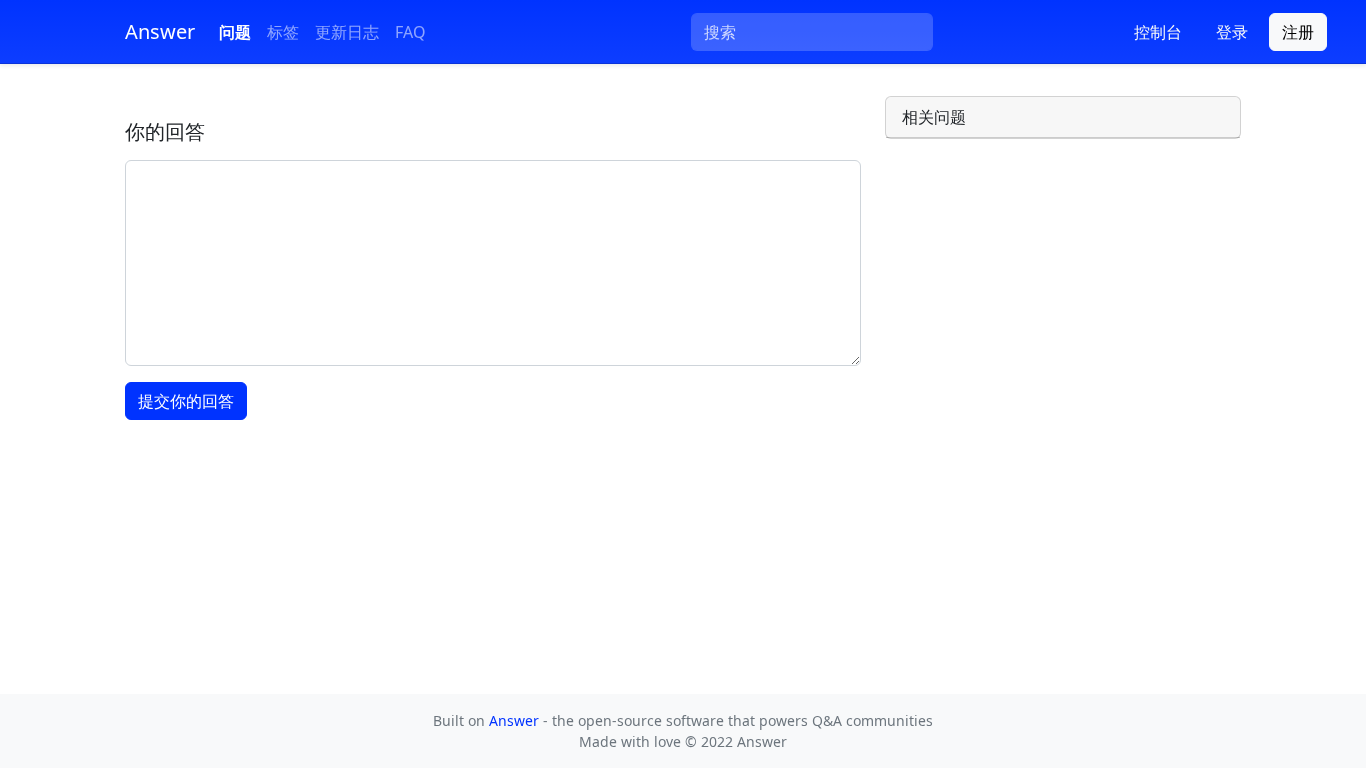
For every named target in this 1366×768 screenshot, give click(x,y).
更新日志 (347, 32)
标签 (283, 32)
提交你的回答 (186, 401)
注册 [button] (1298, 32)
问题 (235, 32)
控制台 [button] (1158, 32)
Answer (516, 720)
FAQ (410, 32)
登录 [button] (1232, 32)
